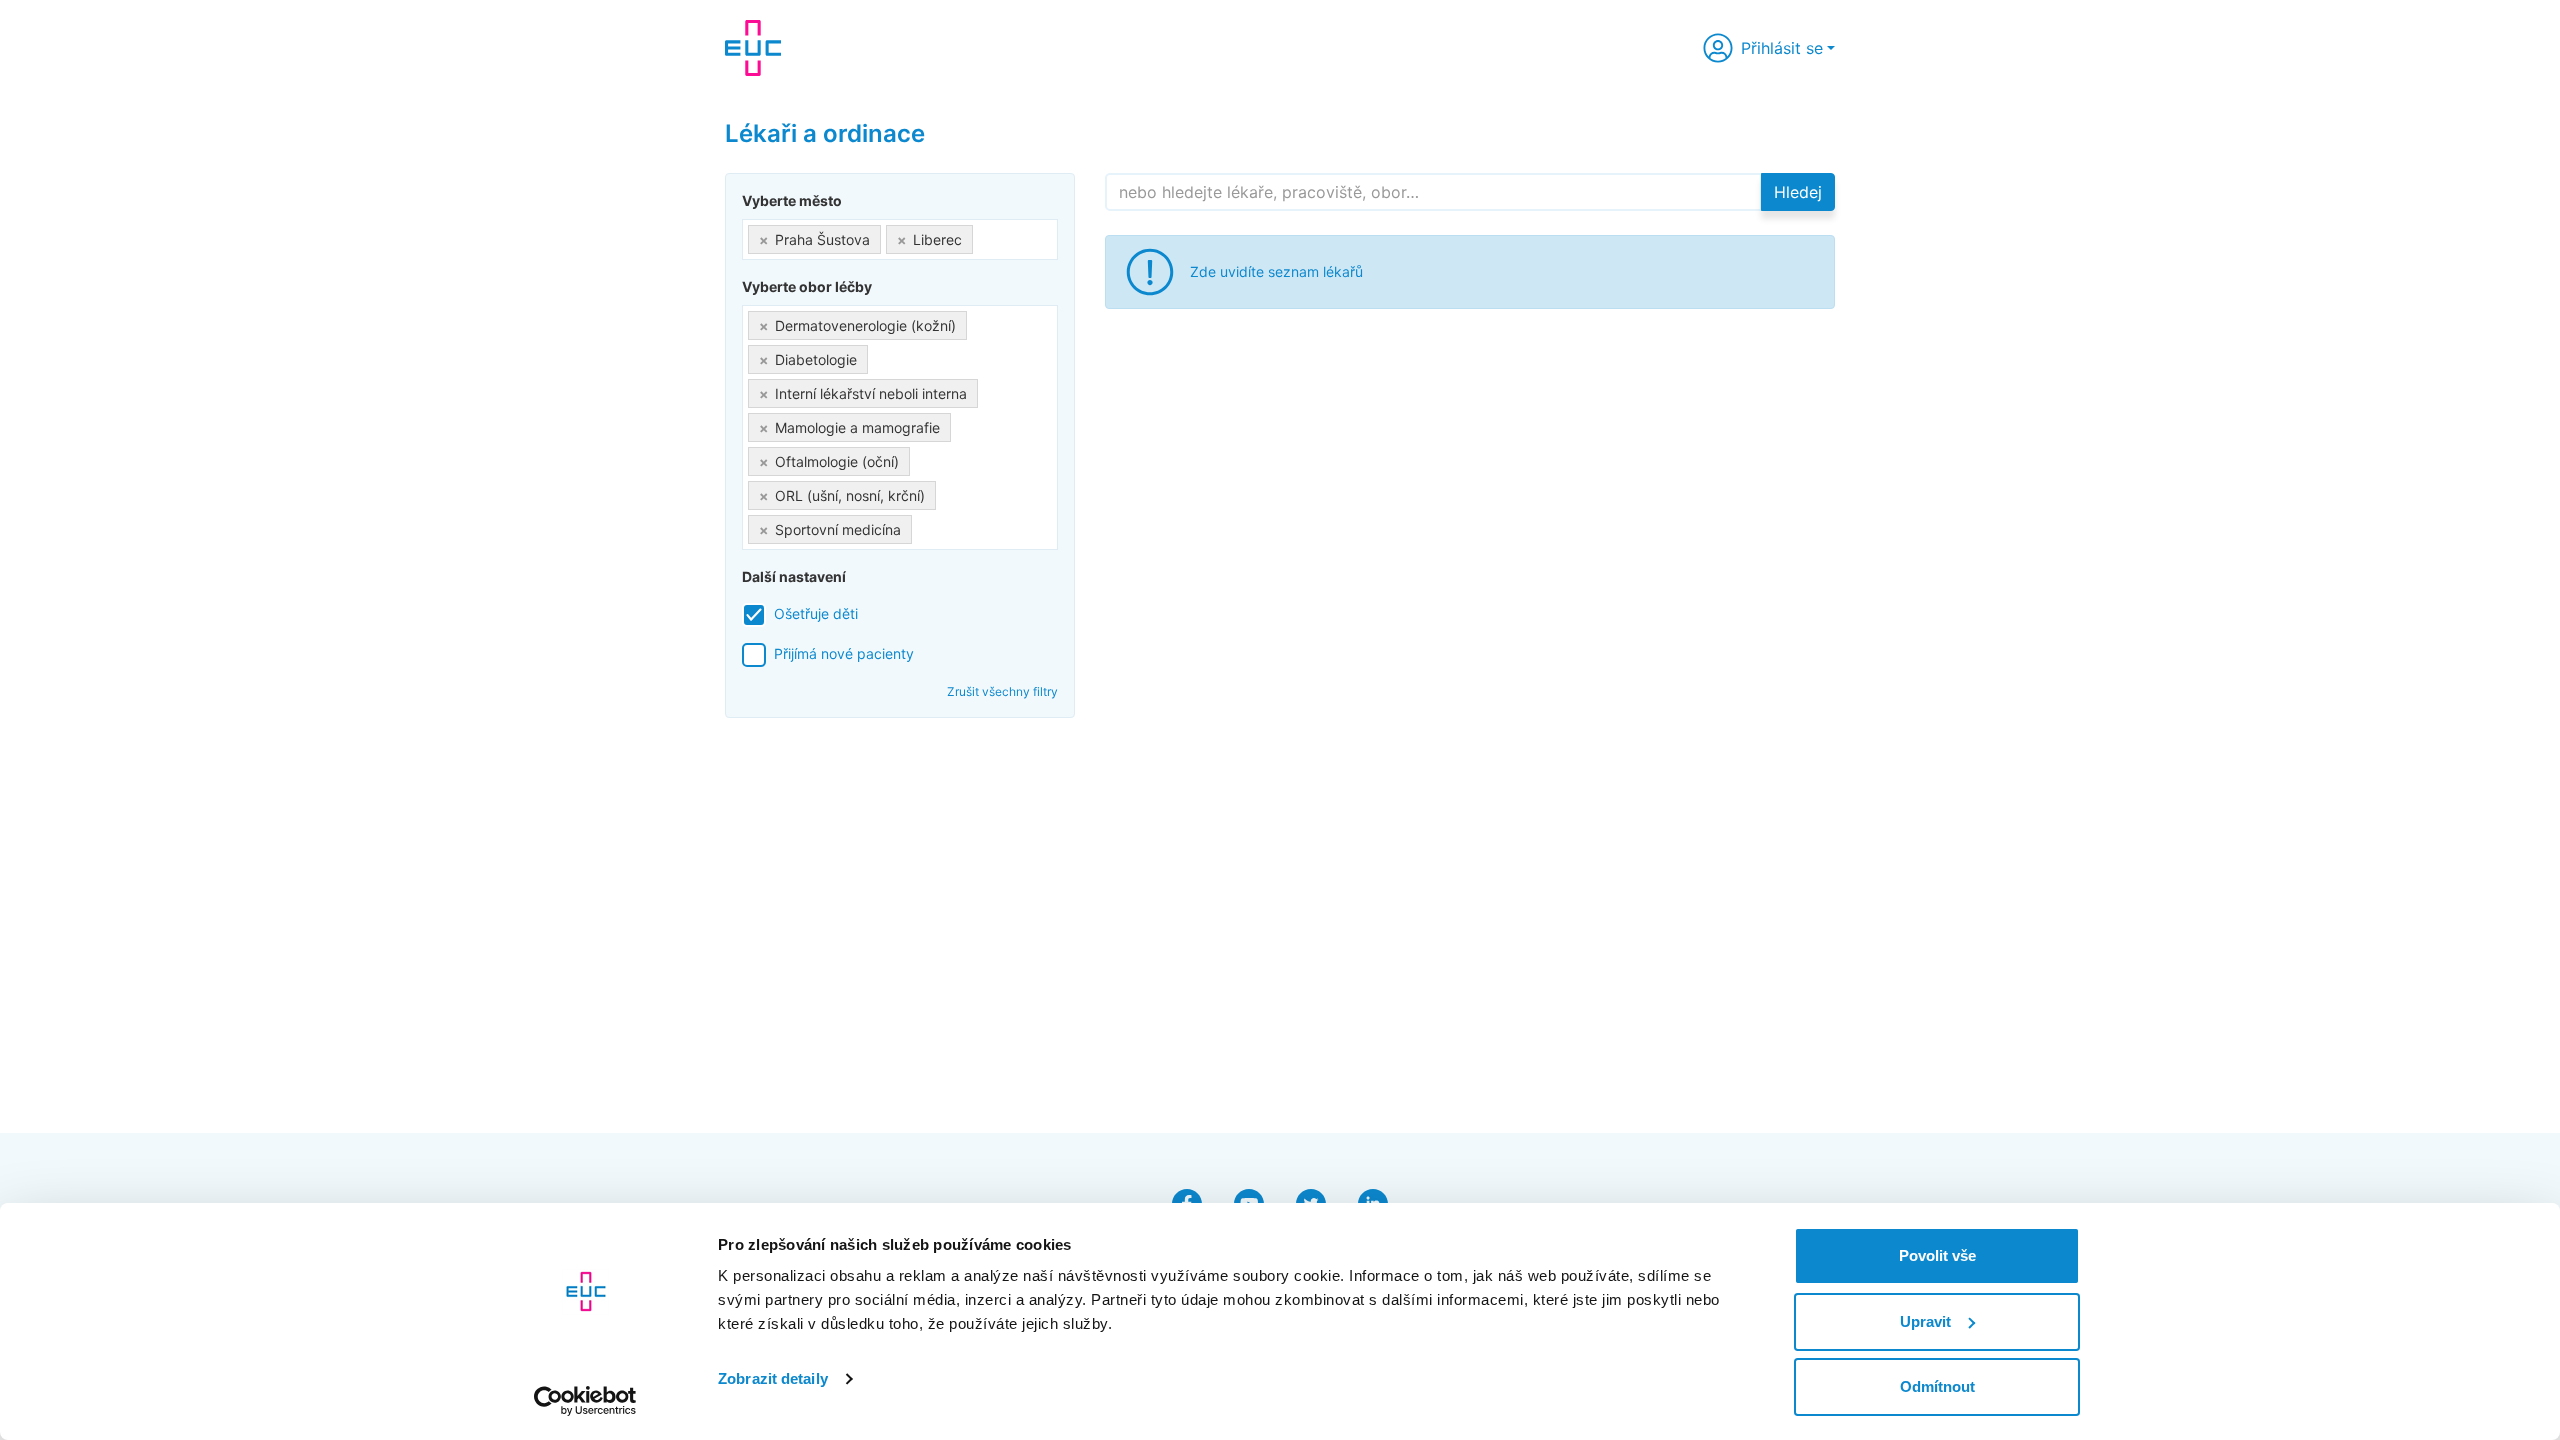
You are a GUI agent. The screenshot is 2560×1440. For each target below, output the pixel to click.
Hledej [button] (1798, 192)
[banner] (753, 48)
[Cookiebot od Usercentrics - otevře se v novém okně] (585, 1401)
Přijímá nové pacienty (844, 653)
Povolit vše (1937, 1255)
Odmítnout (1937, 1386)
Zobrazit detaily (773, 1378)
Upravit (1925, 1321)
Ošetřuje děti (816, 613)
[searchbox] (983, 235)
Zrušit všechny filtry (1002, 691)
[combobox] (900, 239)
